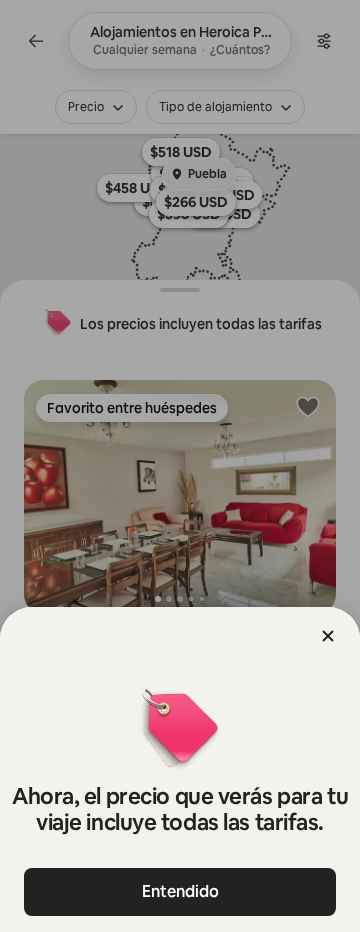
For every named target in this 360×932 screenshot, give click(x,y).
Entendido (180, 891)
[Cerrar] (328, 636)
